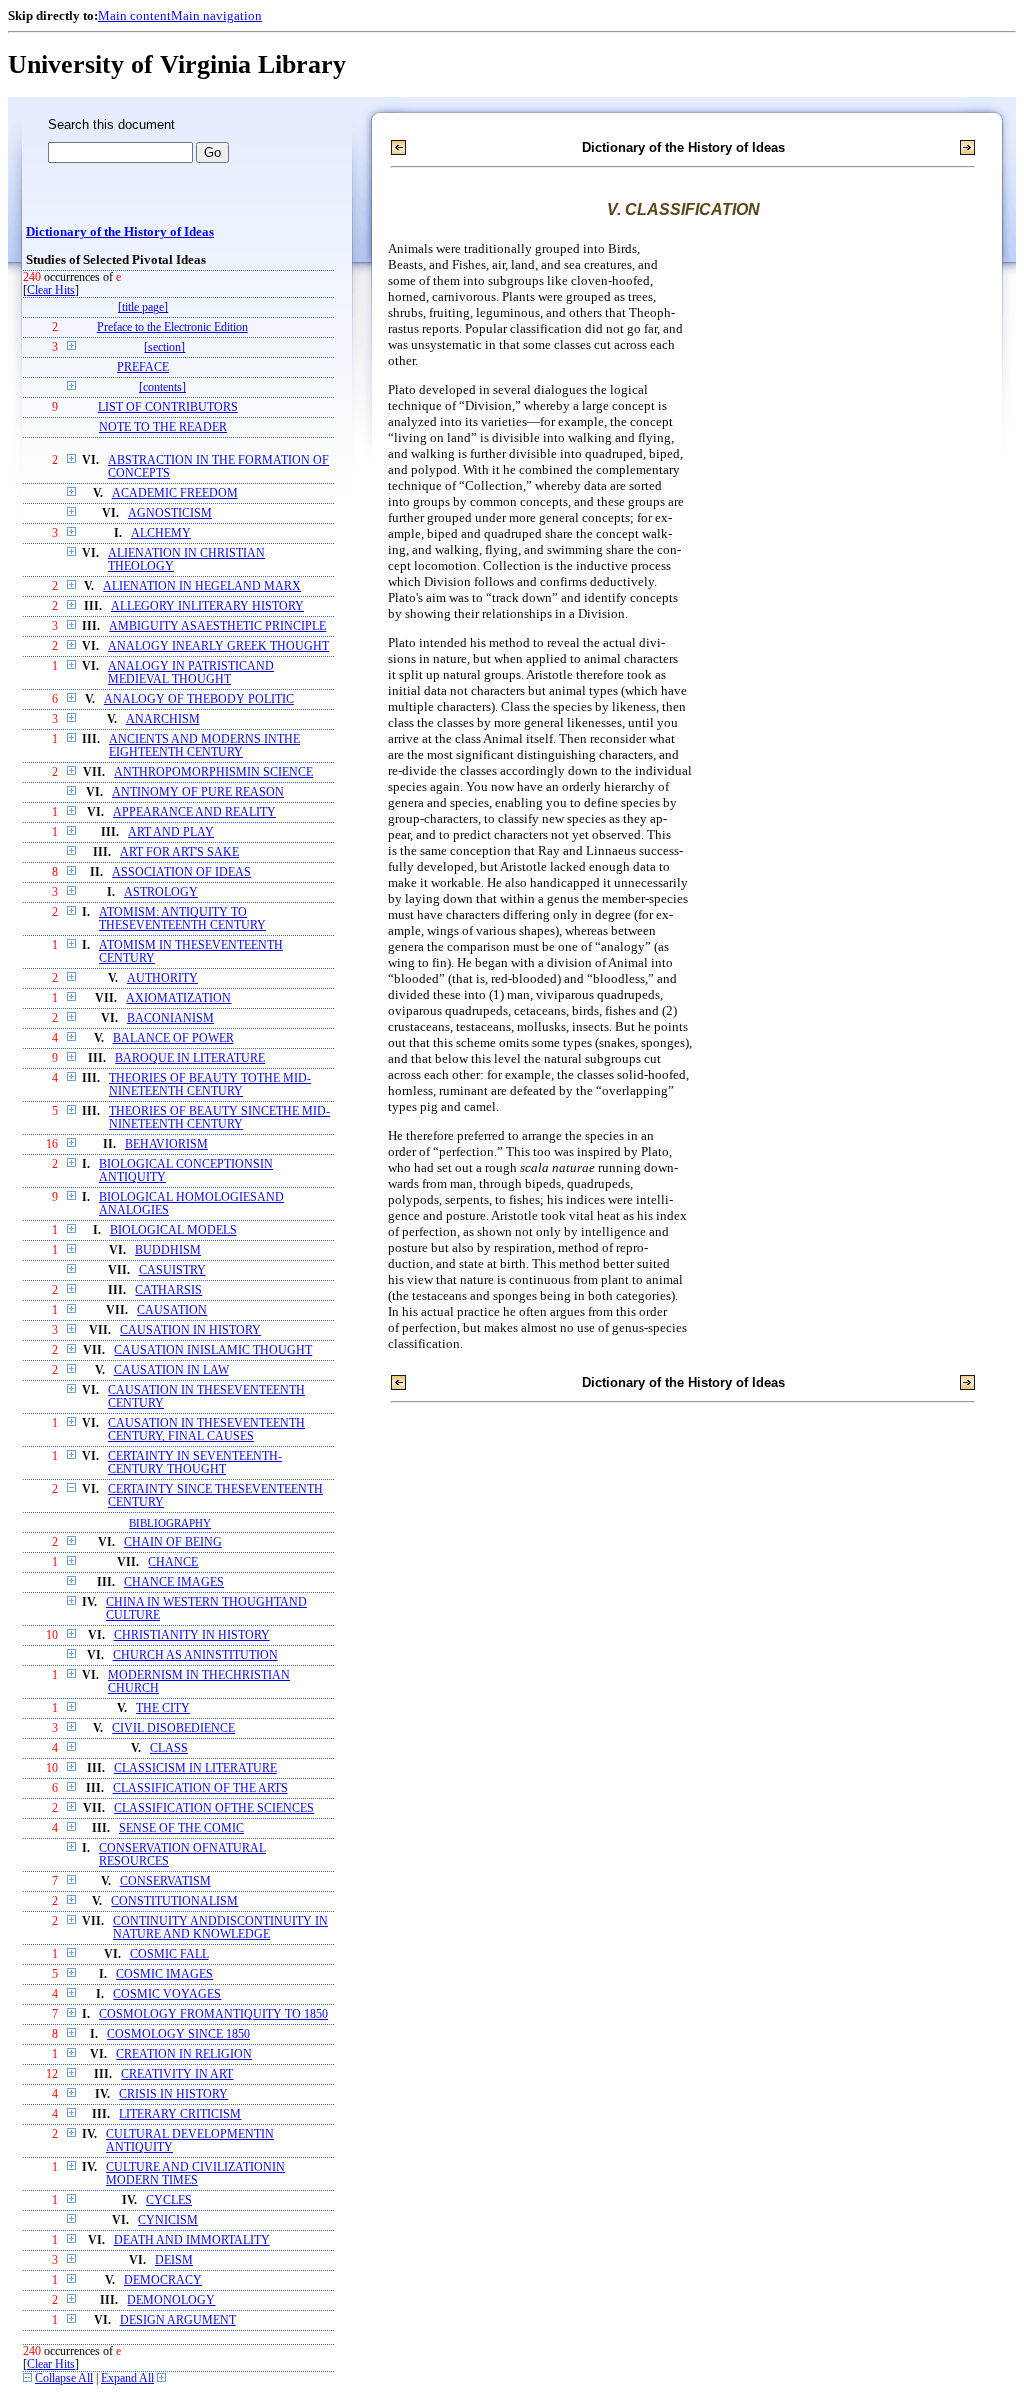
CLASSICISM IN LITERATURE (195, 1768)
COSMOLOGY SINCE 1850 (178, 2034)
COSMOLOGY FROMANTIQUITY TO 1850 (213, 2014)
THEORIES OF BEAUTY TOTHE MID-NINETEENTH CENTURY (210, 1085)
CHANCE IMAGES (174, 1582)
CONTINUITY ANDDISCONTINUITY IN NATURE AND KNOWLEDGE (220, 1928)
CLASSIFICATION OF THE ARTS (200, 1788)
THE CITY (163, 1708)
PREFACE (143, 367)
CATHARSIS (168, 1290)
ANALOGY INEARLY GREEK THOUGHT (218, 646)
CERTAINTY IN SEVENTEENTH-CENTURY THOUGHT (195, 1463)
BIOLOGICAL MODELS (173, 1230)
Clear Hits (51, 290)
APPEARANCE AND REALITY (194, 812)
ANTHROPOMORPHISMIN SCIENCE (213, 772)
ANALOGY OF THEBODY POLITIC (199, 699)
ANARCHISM (163, 719)
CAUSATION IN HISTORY (190, 1330)
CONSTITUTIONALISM (174, 1901)
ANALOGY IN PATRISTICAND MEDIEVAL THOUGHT (191, 673)
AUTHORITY (162, 978)
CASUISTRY (172, 1270)
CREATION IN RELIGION (184, 2054)
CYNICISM (168, 2220)
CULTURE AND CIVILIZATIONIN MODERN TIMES (195, 2174)
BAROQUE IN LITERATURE (190, 1058)
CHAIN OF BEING (173, 1542)
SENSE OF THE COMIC (181, 1828)
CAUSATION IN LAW (171, 1370)
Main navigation (216, 15)
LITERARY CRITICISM (180, 2114)
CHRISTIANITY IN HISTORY (192, 1635)
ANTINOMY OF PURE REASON (198, 792)
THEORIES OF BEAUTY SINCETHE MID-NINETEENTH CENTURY (219, 1118)
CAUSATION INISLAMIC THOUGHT (213, 1350)
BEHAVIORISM (166, 1144)
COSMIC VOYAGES (167, 1994)
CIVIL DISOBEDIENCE (173, 1728)
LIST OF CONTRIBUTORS (168, 407)
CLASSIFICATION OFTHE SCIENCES (214, 1808)
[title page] (143, 307)
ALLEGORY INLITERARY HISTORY (207, 606)
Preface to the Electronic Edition (172, 327)
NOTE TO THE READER (163, 427)
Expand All (127, 2378)
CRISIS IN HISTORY (173, 2094)
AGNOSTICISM (170, 513)
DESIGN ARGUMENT (178, 2320)
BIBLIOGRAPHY (170, 1523)
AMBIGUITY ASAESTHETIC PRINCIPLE (217, 626)
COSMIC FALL (169, 1954)
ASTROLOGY (161, 892)
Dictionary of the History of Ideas (120, 232)
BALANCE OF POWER (173, 1038)
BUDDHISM (168, 1250)
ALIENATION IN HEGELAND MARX (202, 586)
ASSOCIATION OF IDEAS (181, 872)
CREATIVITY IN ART (177, 2074)
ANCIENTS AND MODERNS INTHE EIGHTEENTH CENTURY (204, 746)
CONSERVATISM (165, 1881)
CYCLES (169, 2200)
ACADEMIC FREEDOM (175, 493)
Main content (134, 15)
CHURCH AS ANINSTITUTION (195, 1655)
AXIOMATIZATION (178, 998)
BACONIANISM (170, 1018)
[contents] (162, 387)
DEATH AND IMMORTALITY (192, 2240)
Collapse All (64, 2378)
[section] (164, 347)
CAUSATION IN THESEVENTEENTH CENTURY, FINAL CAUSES (206, 1430)
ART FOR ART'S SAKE (179, 852)
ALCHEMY (161, 533)
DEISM (174, 2260)
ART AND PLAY (171, 832)
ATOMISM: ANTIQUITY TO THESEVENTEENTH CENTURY (182, 919)
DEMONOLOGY (171, 2300)
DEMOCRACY (163, 2280)
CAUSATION (172, 1310)
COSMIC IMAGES (164, 1974)
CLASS (169, 1748)
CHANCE (173, 1562)
